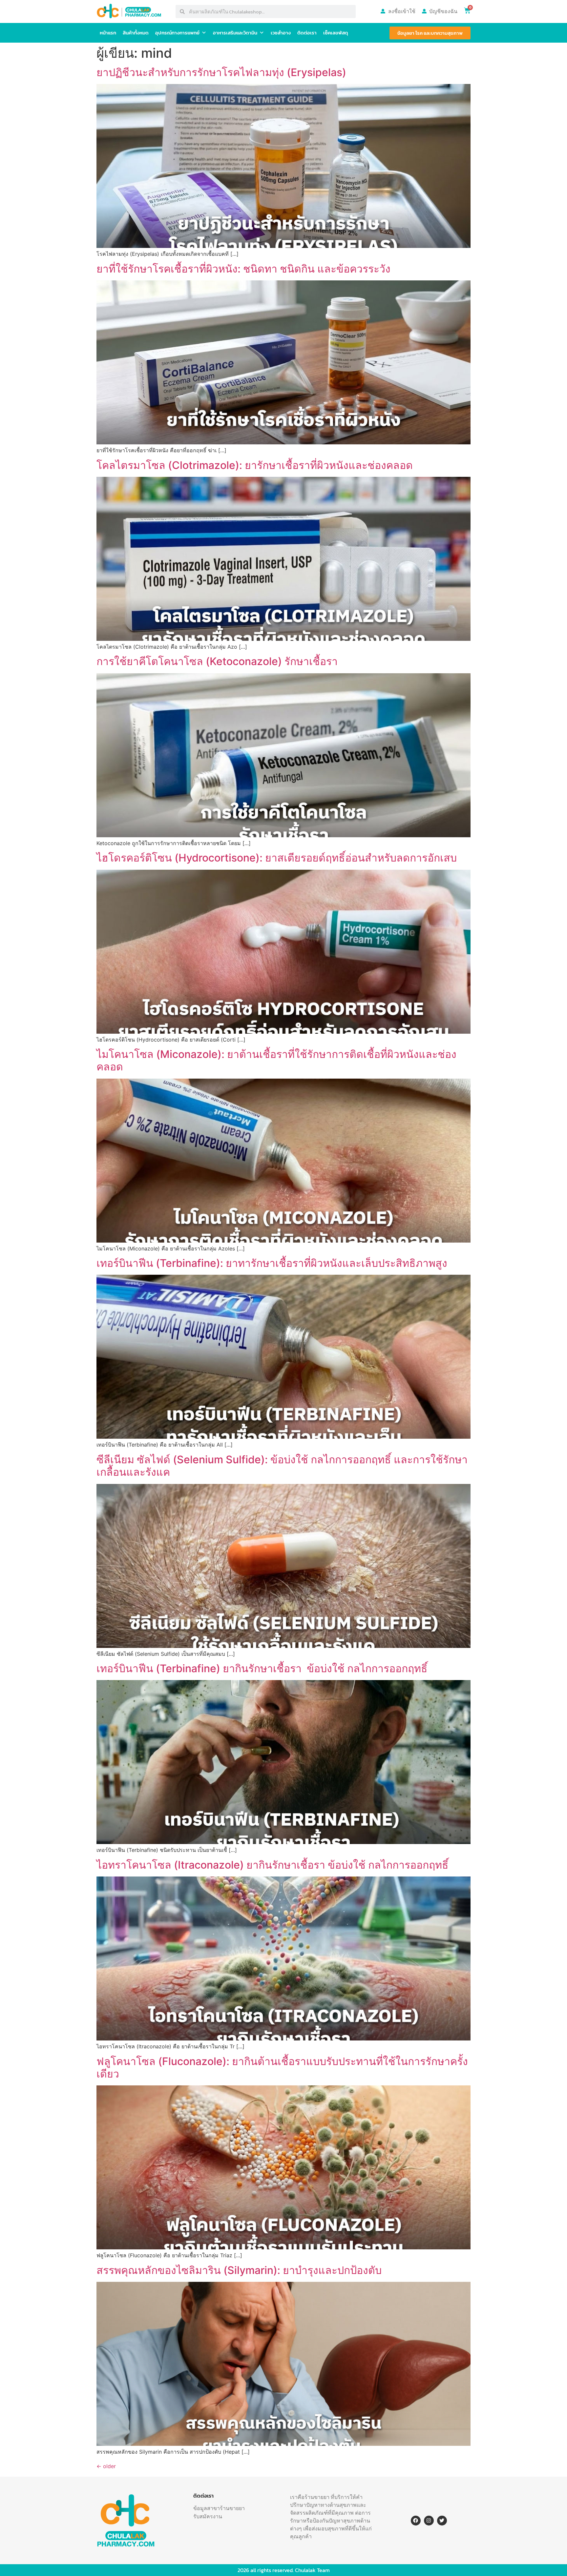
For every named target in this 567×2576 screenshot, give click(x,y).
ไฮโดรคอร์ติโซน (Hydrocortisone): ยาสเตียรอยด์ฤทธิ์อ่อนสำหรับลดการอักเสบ (277, 858)
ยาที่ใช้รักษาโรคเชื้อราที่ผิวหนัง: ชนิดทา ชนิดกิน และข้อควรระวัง (243, 269)
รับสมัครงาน (208, 2516)
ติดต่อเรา (307, 33)
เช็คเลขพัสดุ (336, 33)
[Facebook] (416, 2521)
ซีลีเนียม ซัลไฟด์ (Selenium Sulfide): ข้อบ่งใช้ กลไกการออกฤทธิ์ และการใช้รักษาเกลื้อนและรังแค (282, 1466)
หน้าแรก (108, 33)
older (106, 2466)
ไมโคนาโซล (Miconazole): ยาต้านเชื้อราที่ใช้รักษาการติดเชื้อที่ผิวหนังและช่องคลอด (276, 1060)
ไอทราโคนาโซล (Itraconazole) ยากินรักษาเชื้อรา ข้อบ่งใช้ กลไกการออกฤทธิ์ (273, 1865)
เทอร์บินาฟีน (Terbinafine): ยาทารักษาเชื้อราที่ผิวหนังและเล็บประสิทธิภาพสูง (272, 1263)
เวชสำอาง (281, 33)
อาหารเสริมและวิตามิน (235, 33)
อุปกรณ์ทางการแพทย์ (177, 33)
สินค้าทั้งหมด (136, 33)
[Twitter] (442, 2521)
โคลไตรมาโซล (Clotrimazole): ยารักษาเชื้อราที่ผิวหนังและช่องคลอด (255, 465)
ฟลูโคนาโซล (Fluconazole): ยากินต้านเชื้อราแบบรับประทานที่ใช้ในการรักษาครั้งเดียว (282, 2068)
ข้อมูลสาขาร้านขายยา (219, 2508)
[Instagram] (429, 2521)
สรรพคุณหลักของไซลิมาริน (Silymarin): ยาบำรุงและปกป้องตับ (239, 2270)
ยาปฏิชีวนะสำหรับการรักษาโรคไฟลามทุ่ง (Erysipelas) (221, 72)
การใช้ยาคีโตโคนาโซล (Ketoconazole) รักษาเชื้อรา (217, 661)
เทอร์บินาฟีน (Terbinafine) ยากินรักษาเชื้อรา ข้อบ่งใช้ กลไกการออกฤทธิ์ (262, 1668)
